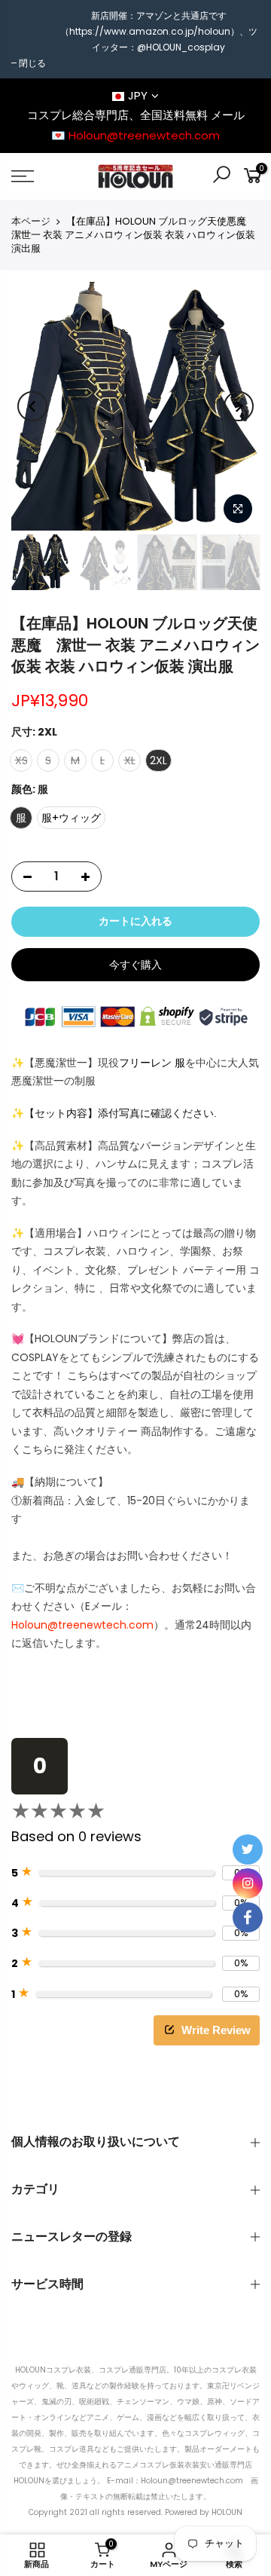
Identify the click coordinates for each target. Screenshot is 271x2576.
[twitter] (248, 1849)
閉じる (32, 63)
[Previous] (32, 406)
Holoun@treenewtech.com (82, 1625)
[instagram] (248, 1883)
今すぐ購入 (135, 965)
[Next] (239, 406)
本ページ (31, 222)
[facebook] (248, 1917)
